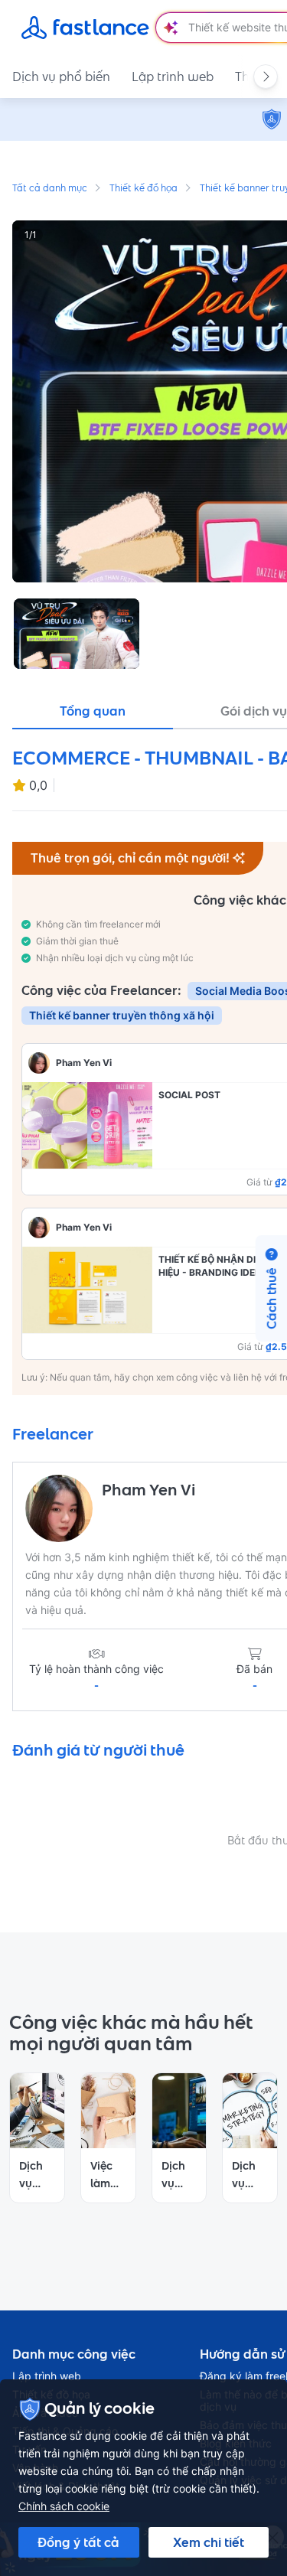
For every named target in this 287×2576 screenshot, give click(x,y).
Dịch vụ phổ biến (61, 77)
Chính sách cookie (64, 2506)
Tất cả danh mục (50, 189)
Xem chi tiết (209, 2542)
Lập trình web (173, 77)
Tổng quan (93, 711)
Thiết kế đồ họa (143, 189)
